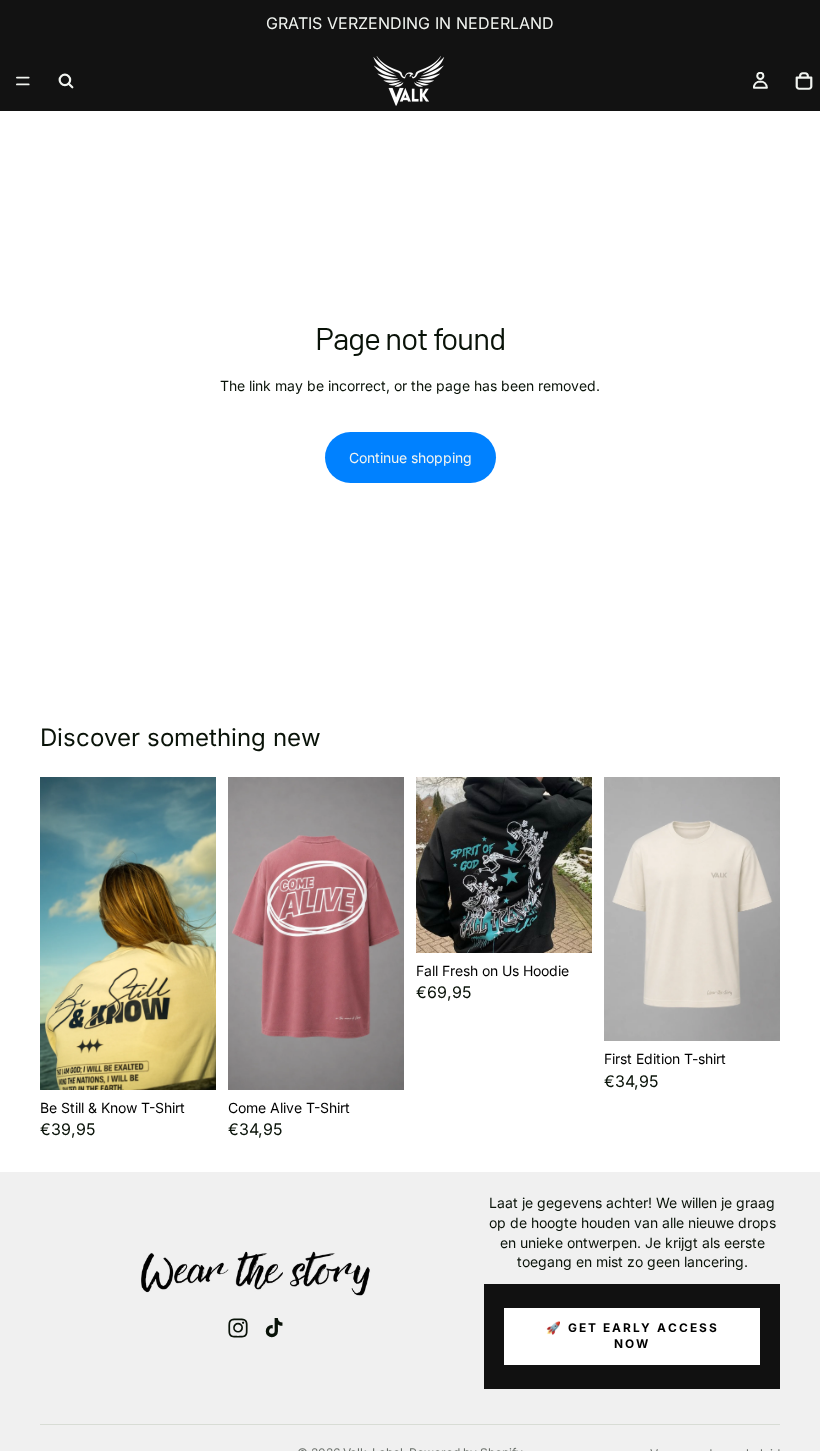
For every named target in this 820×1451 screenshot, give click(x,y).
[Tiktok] (274, 1328)
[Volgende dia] (194, 933)
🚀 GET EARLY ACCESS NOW (632, 1336)
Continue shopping (410, 457)
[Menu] (23, 81)
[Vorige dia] (62, 933)
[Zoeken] (66, 81)
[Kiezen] (185, 1059)
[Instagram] (238, 1328)
